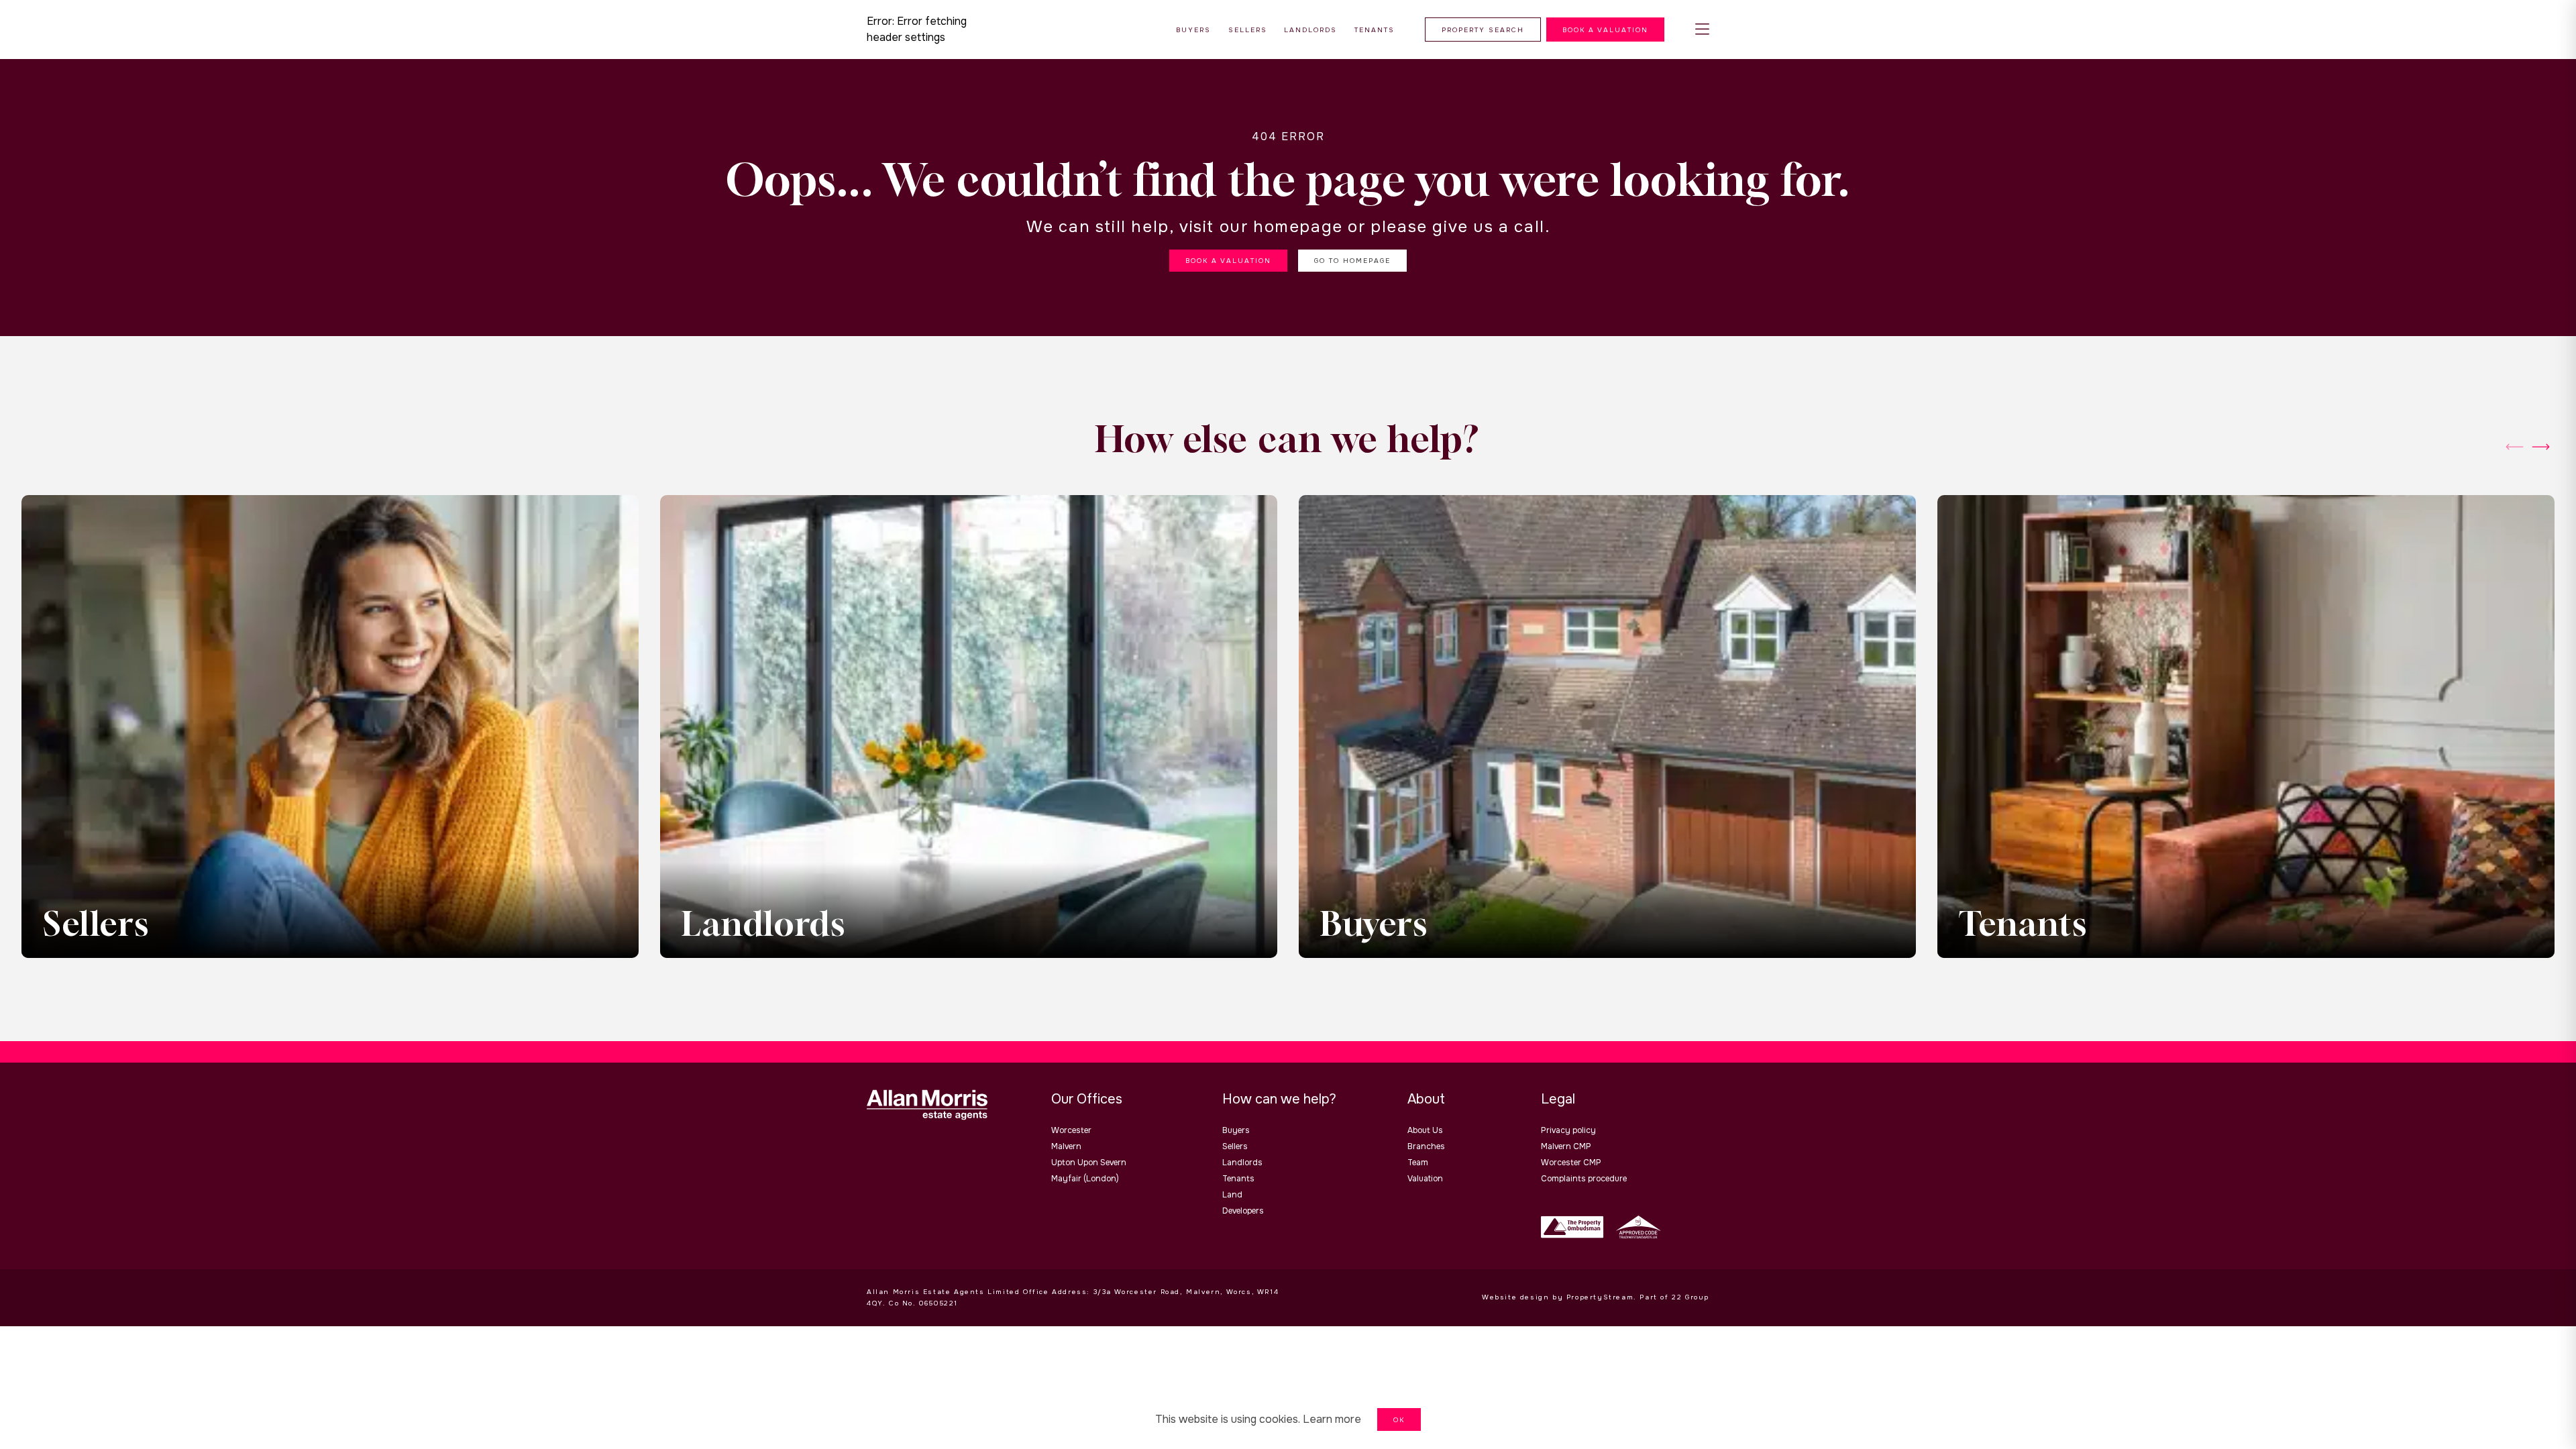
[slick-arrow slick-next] (2514, 447)
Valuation (1425, 1179)
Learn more (1332, 1419)
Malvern (1066, 1146)
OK (1399, 1420)
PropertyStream (1600, 1297)
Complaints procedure (1584, 1179)
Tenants (1238, 1179)
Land (1232, 1195)
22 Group (1690, 1297)
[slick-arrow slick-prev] (2541, 447)
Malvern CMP (1566, 1146)
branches (1426, 1146)
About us (1425, 1130)
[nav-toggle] (1702, 30)
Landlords (1242, 1163)
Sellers (1235, 1146)
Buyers (1236, 1130)
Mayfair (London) (1085, 1179)
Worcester (1071, 1130)
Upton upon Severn (1089, 1163)
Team (1418, 1163)
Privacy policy (1568, 1130)
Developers (1243, 1211)
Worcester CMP (1571, 1163)
